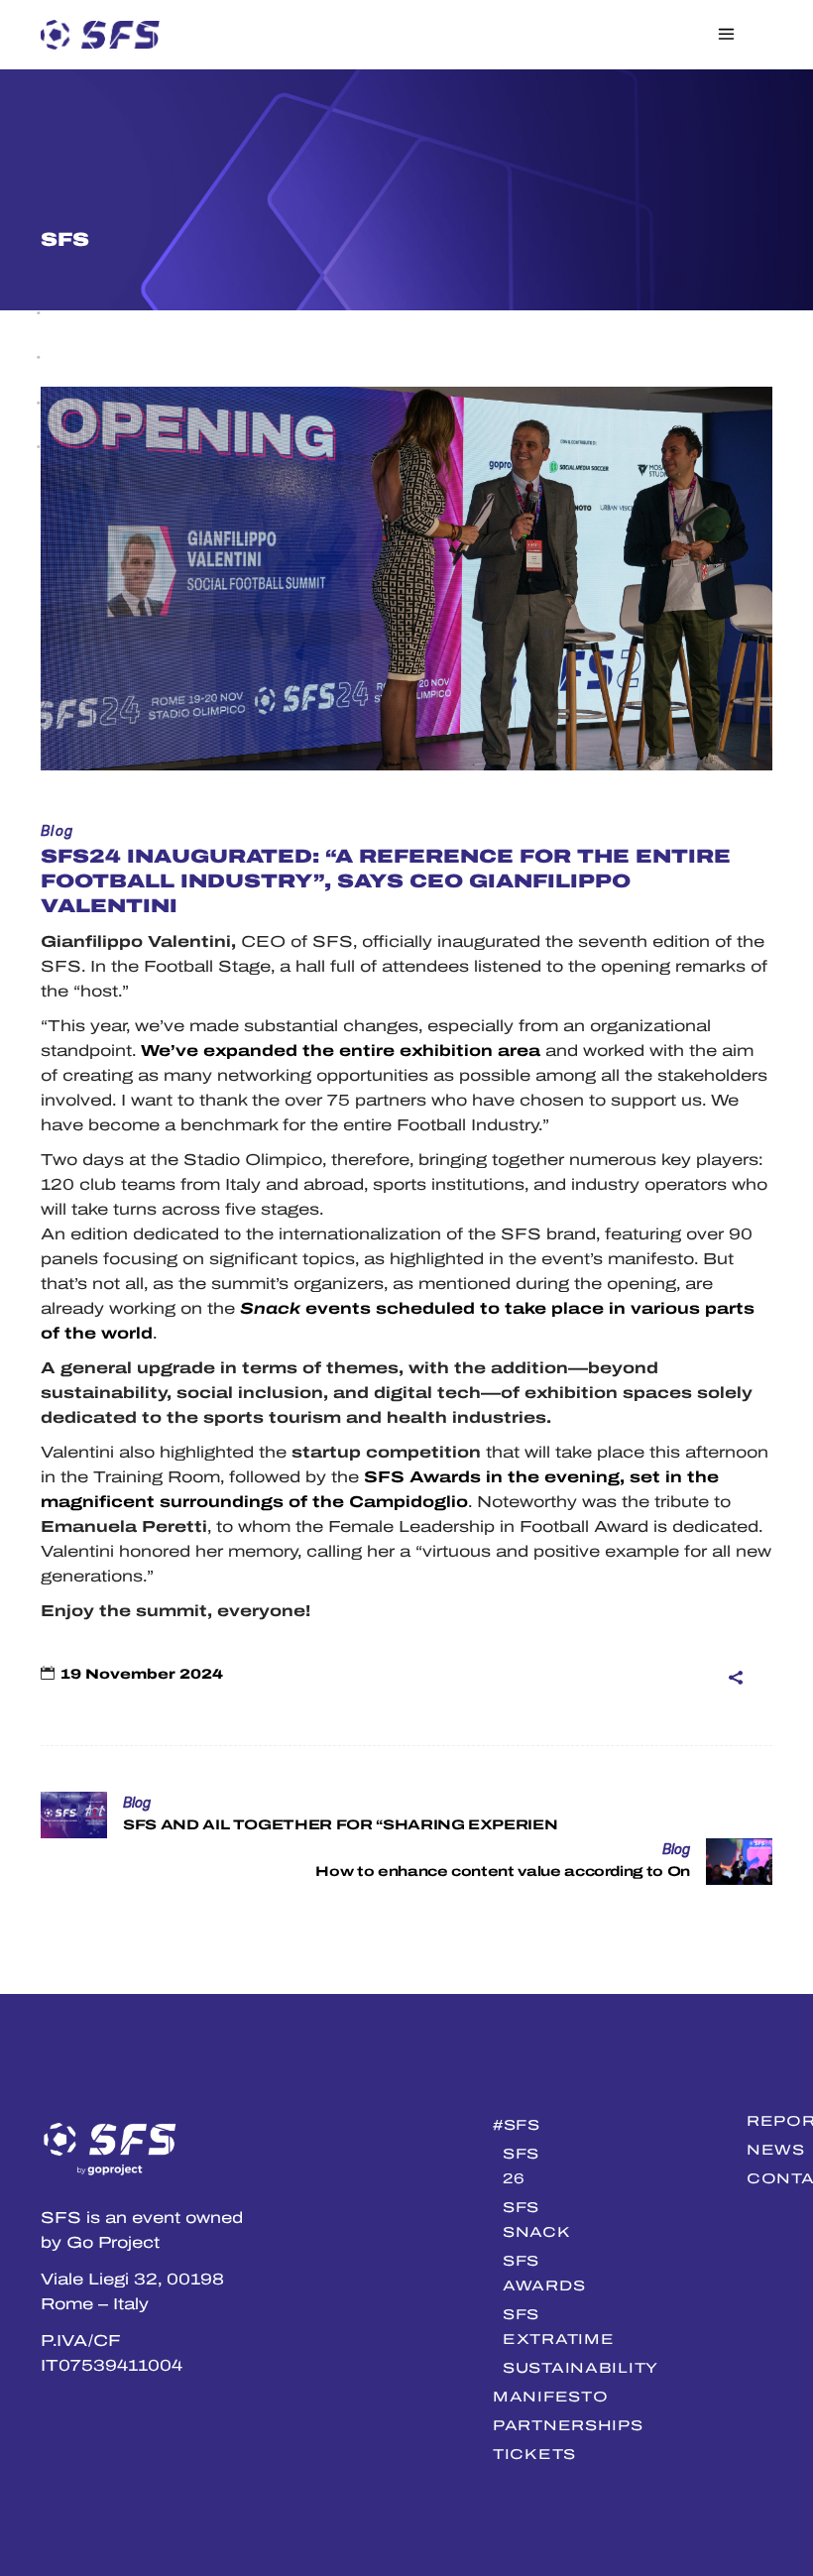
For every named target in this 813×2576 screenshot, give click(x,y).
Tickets (534, 2454)
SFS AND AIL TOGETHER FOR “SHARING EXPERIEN (340, 1825)
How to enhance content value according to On (503, 1872)
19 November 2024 (142, 1674)
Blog (58, 831)
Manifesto (550, 2397)
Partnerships (568, 2425)
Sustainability (581, 2368)
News (776, 2150)
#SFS (517, 2125)
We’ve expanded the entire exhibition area (341, 1051)
